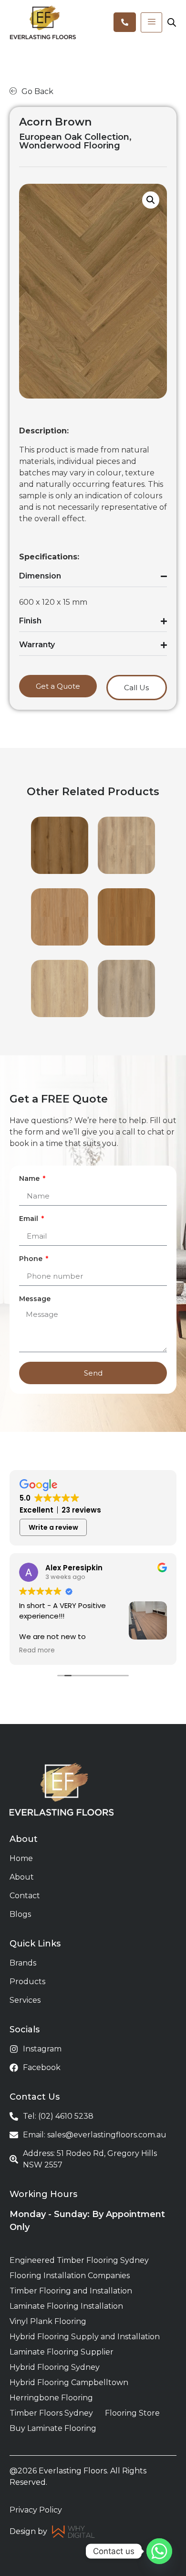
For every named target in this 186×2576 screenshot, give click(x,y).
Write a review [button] (53, 1527)
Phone (32, 1259)
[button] (151, 200)
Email (30, 1219)
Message (35, 1299)
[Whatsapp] (159, 2551)
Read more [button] (37, 1651)
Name (30, 1179)
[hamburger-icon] (151, 22)
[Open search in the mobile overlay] (172, 22)
